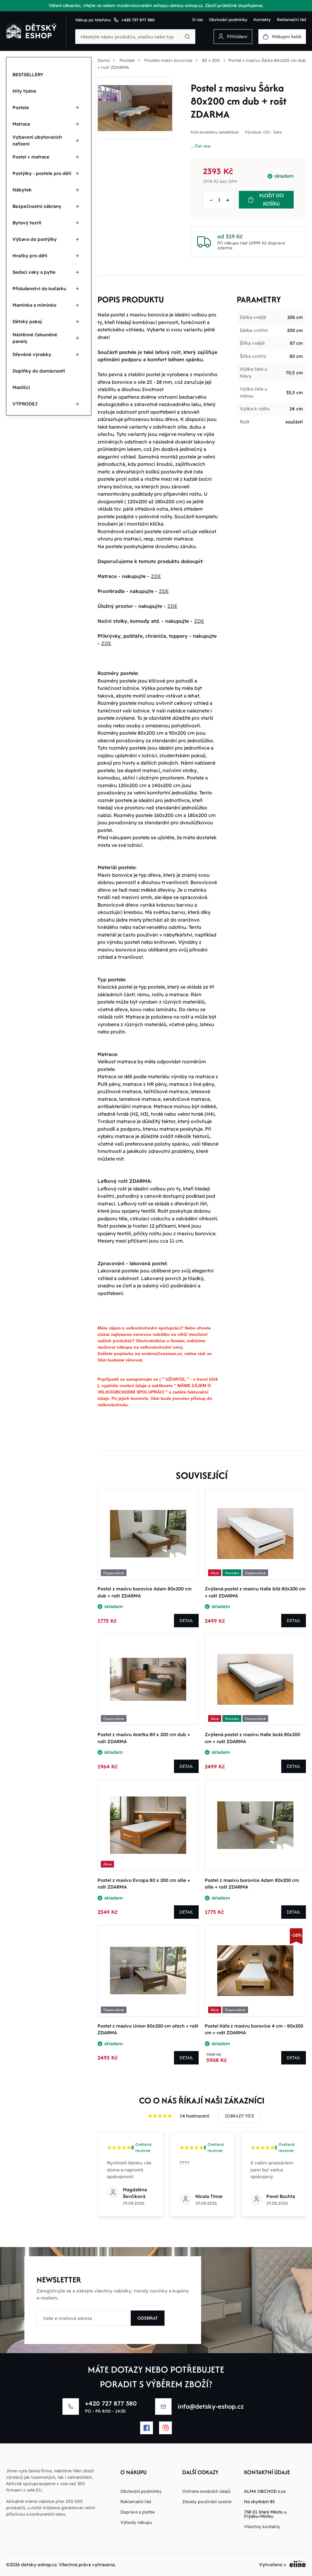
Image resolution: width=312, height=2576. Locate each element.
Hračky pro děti (30, 256)
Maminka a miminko (34, 305)
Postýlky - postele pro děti (42, 173)
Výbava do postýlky (35, 239)
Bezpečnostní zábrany (37, 206)
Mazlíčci (21, 387)
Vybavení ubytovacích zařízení (37, 141)
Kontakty (262, 20)
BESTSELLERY (28, 75)
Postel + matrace (31, 157)
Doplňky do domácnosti (39, 371)
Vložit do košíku (271, 200)
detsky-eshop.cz (39, 2565)
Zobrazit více (239, 2116)
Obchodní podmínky (228, 20)
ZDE (156, 576)
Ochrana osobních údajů (206, 2491)
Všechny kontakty (262, 2527)
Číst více (203, 146)
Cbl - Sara (272, 132)
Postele (21, 107)
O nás (198, 20)
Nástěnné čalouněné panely (35, 338)
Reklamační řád (291, 20)
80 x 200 (211, 60)
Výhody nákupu (136, 2522)
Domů (104, 60)
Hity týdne (24, 91)
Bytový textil (27, 223)
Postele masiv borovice (168, 60)
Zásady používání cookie (207, 2502)
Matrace (21, 124)
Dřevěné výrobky (32, 354)
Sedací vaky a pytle (34, 272)
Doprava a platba (137, 2512)
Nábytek (22, 190)
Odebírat (148, 2318)
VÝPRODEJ (25, 404)
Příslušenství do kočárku (39, 289)
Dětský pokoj (27, 321)
